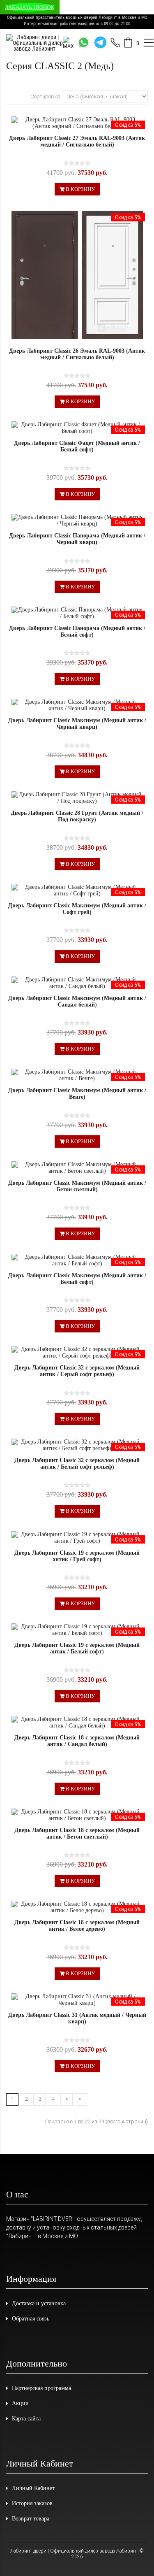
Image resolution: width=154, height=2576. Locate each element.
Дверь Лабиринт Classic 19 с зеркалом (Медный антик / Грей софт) (77, 1556)
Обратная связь (31, 2319)
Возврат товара (31, 2519)
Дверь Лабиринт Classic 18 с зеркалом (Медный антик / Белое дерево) (77, 1926)
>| (80, 2099)
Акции (20, 2403)
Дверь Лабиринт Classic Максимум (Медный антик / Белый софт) (77, 1279)
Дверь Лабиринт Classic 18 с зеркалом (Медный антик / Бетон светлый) (77, 1833)
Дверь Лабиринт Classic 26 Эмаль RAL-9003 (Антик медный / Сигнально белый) (77, 354)
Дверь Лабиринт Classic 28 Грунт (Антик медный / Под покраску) (77, 816)
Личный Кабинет (33, 2488)
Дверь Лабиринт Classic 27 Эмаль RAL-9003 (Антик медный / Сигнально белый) (77, 141)
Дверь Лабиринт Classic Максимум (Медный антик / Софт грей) (77, 909)
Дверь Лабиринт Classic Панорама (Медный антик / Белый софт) (77, 631)
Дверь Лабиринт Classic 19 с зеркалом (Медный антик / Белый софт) (77, 1648)
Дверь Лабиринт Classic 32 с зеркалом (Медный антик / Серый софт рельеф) (77, 1371)
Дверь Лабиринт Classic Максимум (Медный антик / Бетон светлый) (77, 1186)
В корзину (80, 189)
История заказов (32, 2503)
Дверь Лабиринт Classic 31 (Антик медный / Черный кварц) (77, 2018)
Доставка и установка (39, 2303)
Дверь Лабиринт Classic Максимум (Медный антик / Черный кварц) (77, 724)
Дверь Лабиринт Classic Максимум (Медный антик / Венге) (77, 1094)
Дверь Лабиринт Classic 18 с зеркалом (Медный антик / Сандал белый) (77, 1741)
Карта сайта (26, 2419)
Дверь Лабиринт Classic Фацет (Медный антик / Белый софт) (77, 446)
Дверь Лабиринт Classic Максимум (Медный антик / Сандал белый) (77, 1001)
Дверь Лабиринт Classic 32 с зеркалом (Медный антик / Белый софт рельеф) (77, 1464)
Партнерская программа (41, 2388)
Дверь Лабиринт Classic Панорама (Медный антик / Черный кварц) (77, 539)
